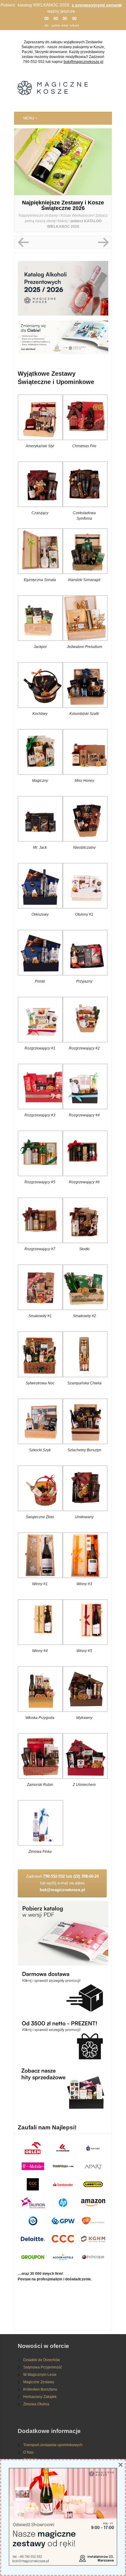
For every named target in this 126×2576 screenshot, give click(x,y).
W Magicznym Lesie (40, 2375)
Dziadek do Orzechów (42, 2360)
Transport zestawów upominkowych (53, 2445)
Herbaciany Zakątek (40, 2397)
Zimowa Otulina (36, 2404)
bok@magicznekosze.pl (83, 62)
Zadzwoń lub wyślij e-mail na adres (62, 1883)
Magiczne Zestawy (39, 2382)
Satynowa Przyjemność (43, 2367)
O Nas (28, 2452)
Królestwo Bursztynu (40, 2389)
